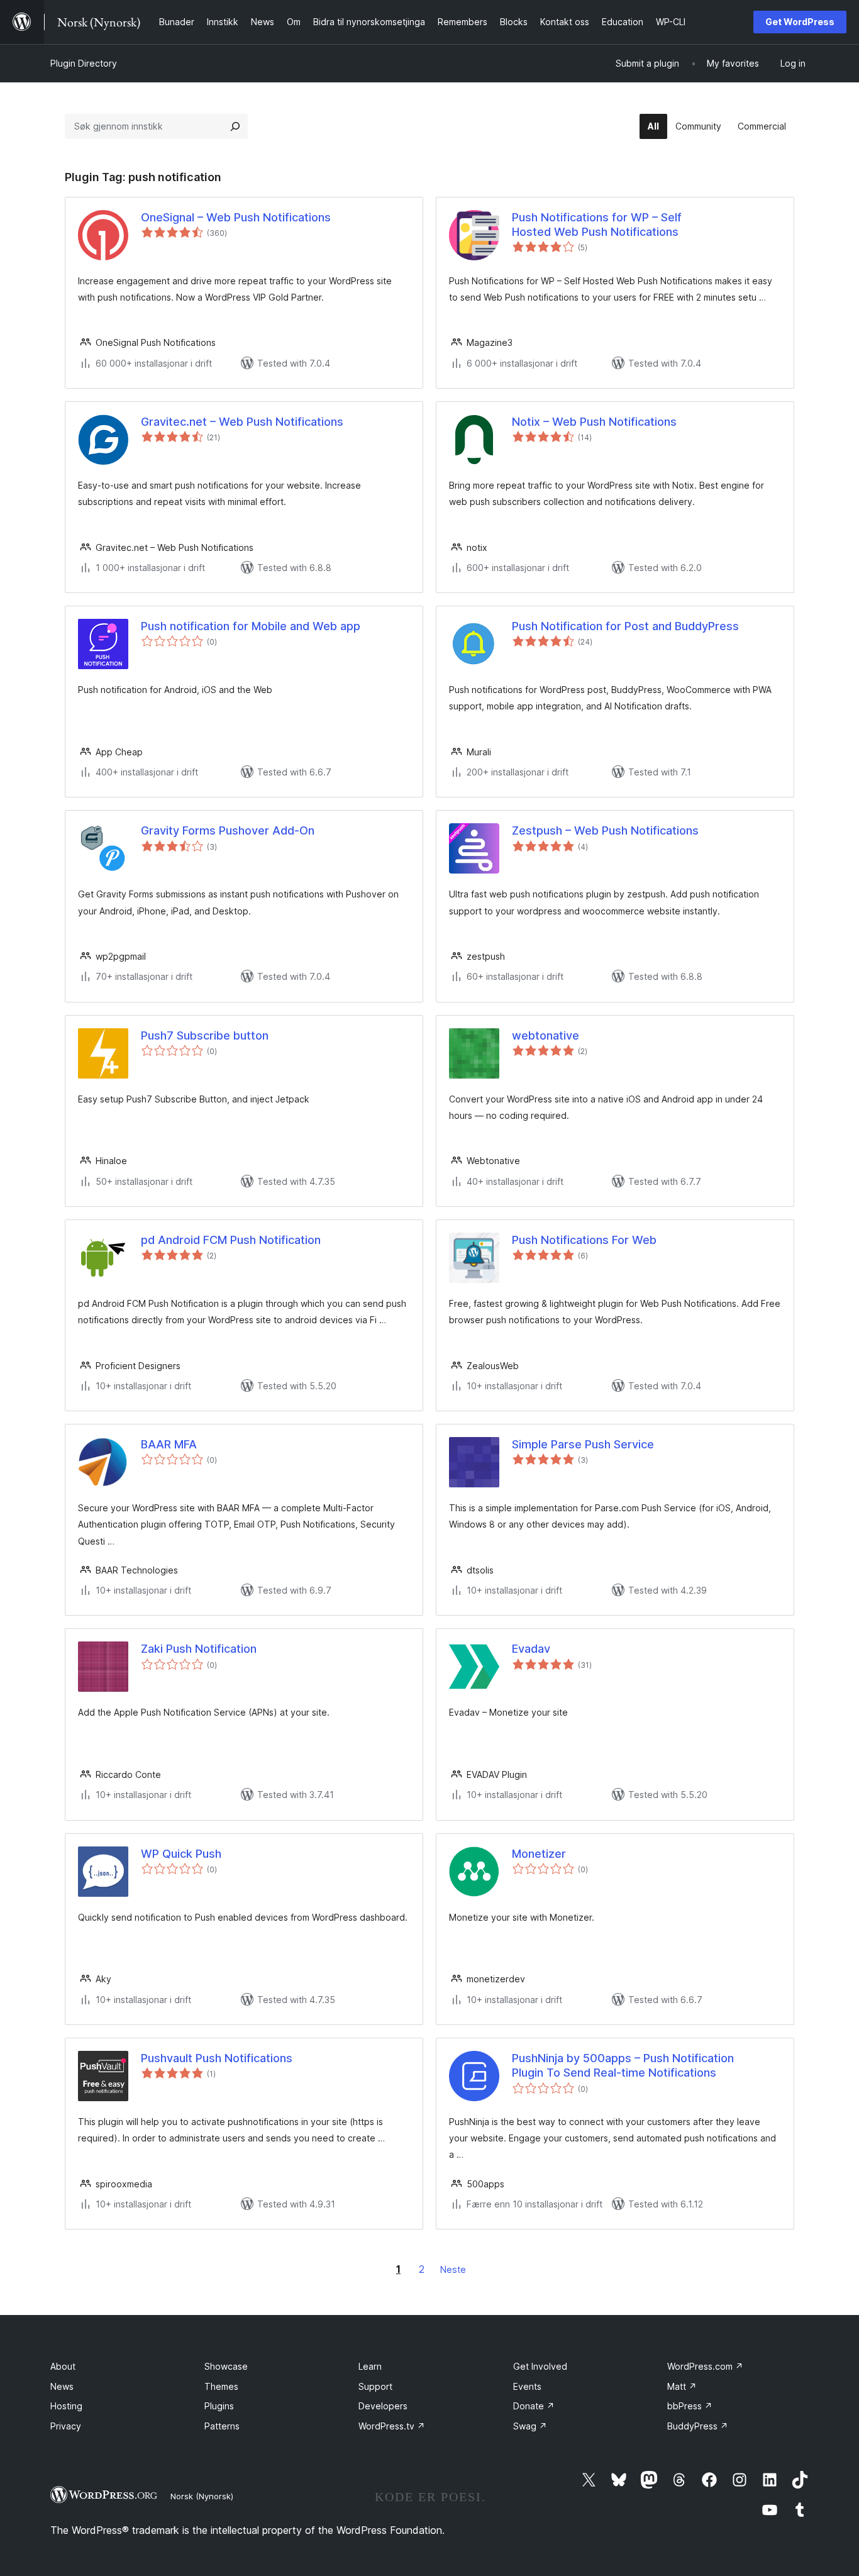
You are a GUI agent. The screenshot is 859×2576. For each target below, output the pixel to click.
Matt (682, 2386)
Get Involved (540, 2366)
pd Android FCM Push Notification (231, 1240)
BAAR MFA (169, 1444)
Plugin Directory (84, 63)
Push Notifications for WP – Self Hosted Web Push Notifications (597, 225)
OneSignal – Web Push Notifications (236, 217)
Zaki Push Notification (199, 1649)
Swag (530, 2426)
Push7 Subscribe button (205, 1035)
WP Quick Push (181, 1854)
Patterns (222, 2426)
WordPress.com (705, 2366)
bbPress (690, 2406)
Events (527, 2386)
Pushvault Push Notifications (217, 2058)
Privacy (66, 2426)
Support (375, 2386)
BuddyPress (698, 2426)
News (62, 2386)
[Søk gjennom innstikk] (235, 126)
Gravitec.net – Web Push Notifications (242, 422)
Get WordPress (800, 22)
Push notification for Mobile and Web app (251, 626)
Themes (221, 2386)
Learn (370, 2366)
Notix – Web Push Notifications (594, 422)
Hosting (66, 2406)
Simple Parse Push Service (583, 1444)
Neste (453, 2269)
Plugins (219, 2406)
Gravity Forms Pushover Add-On (228, 830)
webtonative (546, 1035)
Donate (534, 2406)
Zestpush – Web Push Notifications (605, 830)
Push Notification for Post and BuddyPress (625, 626)
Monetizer (539, 1854)
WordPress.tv (392, 2426)
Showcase (226, 2366)
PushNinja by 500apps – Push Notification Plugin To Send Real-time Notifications (623, 2065)
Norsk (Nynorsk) (202, 2496)
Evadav (531, 1649)
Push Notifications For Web (584, 1240)
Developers (383, 2406)
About (63, 2366)
